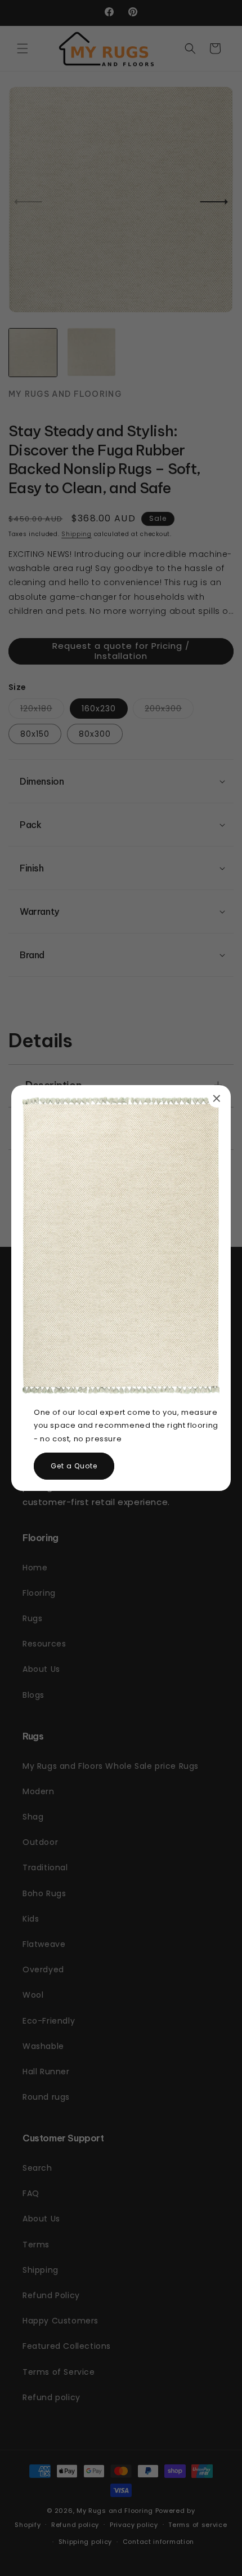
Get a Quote (74, 1466)
